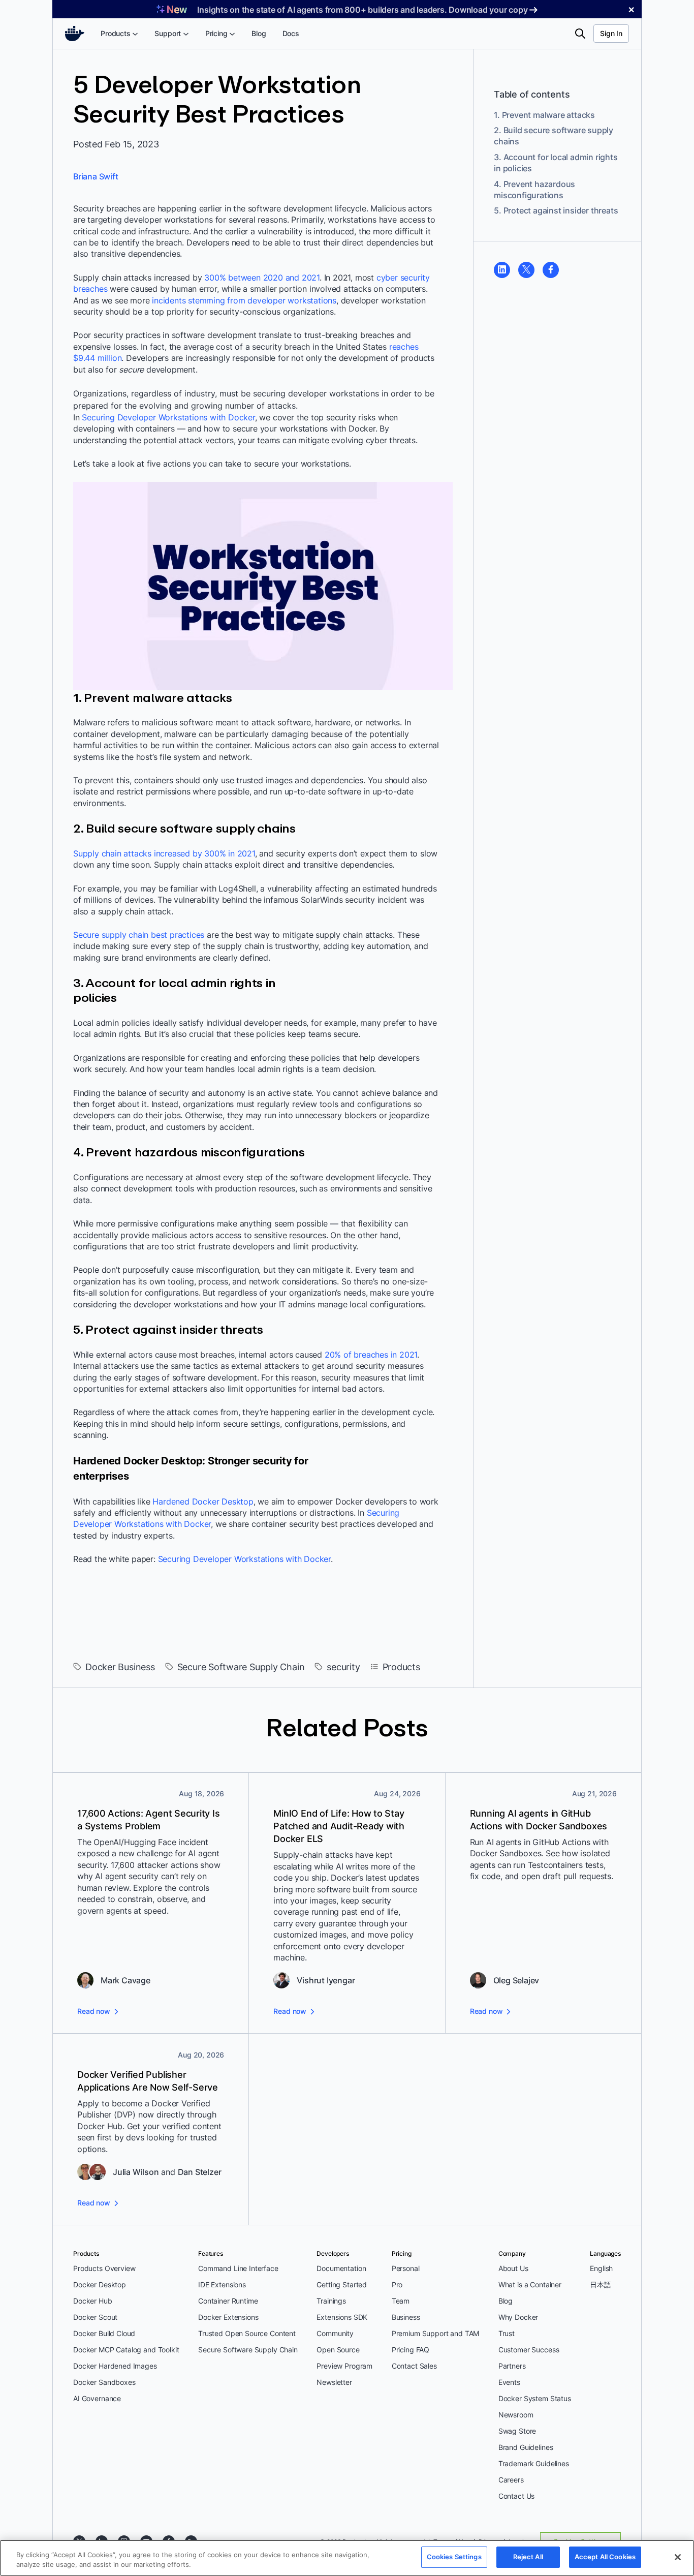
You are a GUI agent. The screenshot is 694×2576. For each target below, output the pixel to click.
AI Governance (97, 2398)
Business (406, 2317)
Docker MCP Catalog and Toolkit (126, 2350)
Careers (511, 2480)
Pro (397, 2284)
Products (401, 1667)
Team (401, 2301)
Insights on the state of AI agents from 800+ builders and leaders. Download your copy (362, 10)
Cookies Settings (454, 2557)
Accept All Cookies (605, 2557)
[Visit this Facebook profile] (551, 269)
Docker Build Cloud (104, 2333)
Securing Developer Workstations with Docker (168, 417)
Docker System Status (535, 2398)
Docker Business (120, 1667)
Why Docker (518, 2317)
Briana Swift (96, 176)
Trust (507, 2333)
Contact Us (517, 2496)
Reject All (528, 2557)
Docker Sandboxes (104, 2382)
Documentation (341, 2268)
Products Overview (104, 2268)
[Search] (580, 34)
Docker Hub (93, 2301)
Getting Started (342, 2284)
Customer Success (529, 2350)
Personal (406, 2268)
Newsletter (334, 2382)
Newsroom (516, 2415)
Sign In (611, 33)
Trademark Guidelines (534, 2463)
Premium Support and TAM (436, 2333)
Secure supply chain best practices (139, 935)
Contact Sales (414, 2366)
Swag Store (517, 2431)
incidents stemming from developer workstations (244, 300)
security (343, 1667)
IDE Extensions (222, 2284)
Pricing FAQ (411, 2350)
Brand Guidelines (526, 2447)
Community (335, 2333)
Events (509, 2382)
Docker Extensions (228, 2317)
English (601, 2268)
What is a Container (530, 2284)
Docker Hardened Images (115, 2366)
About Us (513, 2268)
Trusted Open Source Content (247, 2333)
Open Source (338, 2350)
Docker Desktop (100, 2284)
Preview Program (344, 2366)
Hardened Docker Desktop (203, 1501)
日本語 (601, 2284)
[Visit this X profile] (526, 269)
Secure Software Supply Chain (241, 1667)
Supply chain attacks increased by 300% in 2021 (164, 853)
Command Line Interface (238, 2268)
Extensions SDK (342, 2317)
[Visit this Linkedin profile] (502, 269)
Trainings (331, 2301)
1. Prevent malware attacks (544, 114)
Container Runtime (228, 2301)
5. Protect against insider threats (556, 210)
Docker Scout (95, 2317)
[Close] (678, 2557)
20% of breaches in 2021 (371, 1355)
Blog (506, 2301)
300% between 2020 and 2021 (262, 278)
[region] (347, 2558)
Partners (512, 2366)
